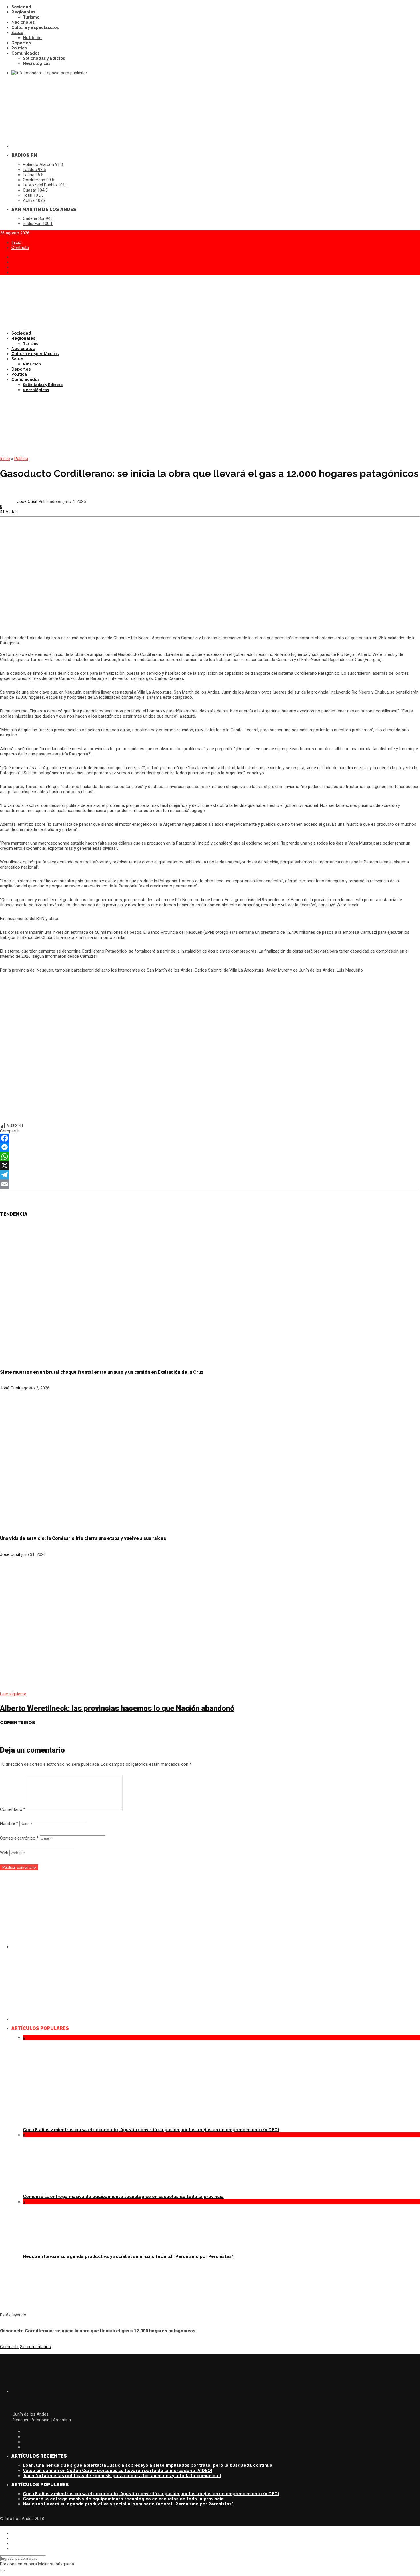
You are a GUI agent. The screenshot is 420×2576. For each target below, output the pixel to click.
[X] (210, 1166)
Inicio (16, 242)
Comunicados (25, 53)
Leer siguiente (13, 1694)
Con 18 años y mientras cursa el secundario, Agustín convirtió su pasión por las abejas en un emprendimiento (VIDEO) (151, 2130)
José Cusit (27, 501)
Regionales (23, 12)
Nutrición (32, 38)
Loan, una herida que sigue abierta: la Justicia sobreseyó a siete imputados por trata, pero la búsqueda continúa (148, 2465)
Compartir (9, 2347)
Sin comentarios (35, 2347)
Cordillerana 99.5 (38, 180)
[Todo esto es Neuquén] (216, 2019)
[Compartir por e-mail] (12, 2549)
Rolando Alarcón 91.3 (43, 164)
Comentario (13, 1809)
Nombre (9, 1823)
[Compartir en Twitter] (12, 2538)
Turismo (31, 17)
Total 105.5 (33, 195)
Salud (17, 33)
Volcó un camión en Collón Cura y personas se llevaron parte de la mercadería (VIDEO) (118, 2471)
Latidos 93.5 (34, 170)
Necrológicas (37, 63)
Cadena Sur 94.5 (38, 218)
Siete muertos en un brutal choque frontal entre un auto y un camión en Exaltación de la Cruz (102, 1372)
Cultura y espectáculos (35, 27)
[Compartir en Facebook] (12, 2533)
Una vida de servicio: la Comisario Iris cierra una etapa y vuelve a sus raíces (83, 1538)
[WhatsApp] (210, 1156)
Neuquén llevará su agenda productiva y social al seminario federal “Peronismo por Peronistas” (128, 2256)
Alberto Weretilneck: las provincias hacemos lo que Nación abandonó (117, 1708)
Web (4, 1853)
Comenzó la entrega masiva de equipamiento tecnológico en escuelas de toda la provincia (123, 2197)
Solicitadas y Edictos (44, 58)
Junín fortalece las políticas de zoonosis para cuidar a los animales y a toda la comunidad (122, 2476)
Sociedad (21, 7)
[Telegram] (210, 1175)
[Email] (210, 1184)
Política (19, 48)
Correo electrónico (19, 1838)
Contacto (20, 248)
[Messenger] (210, 1147)
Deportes (21, 43)
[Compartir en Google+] (12, 2543)
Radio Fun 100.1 (38, 224)
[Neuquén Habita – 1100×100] (210, 424)
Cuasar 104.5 (35, 190)
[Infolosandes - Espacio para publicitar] (58, 73)
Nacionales (23, 22)
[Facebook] (210, 1138)
